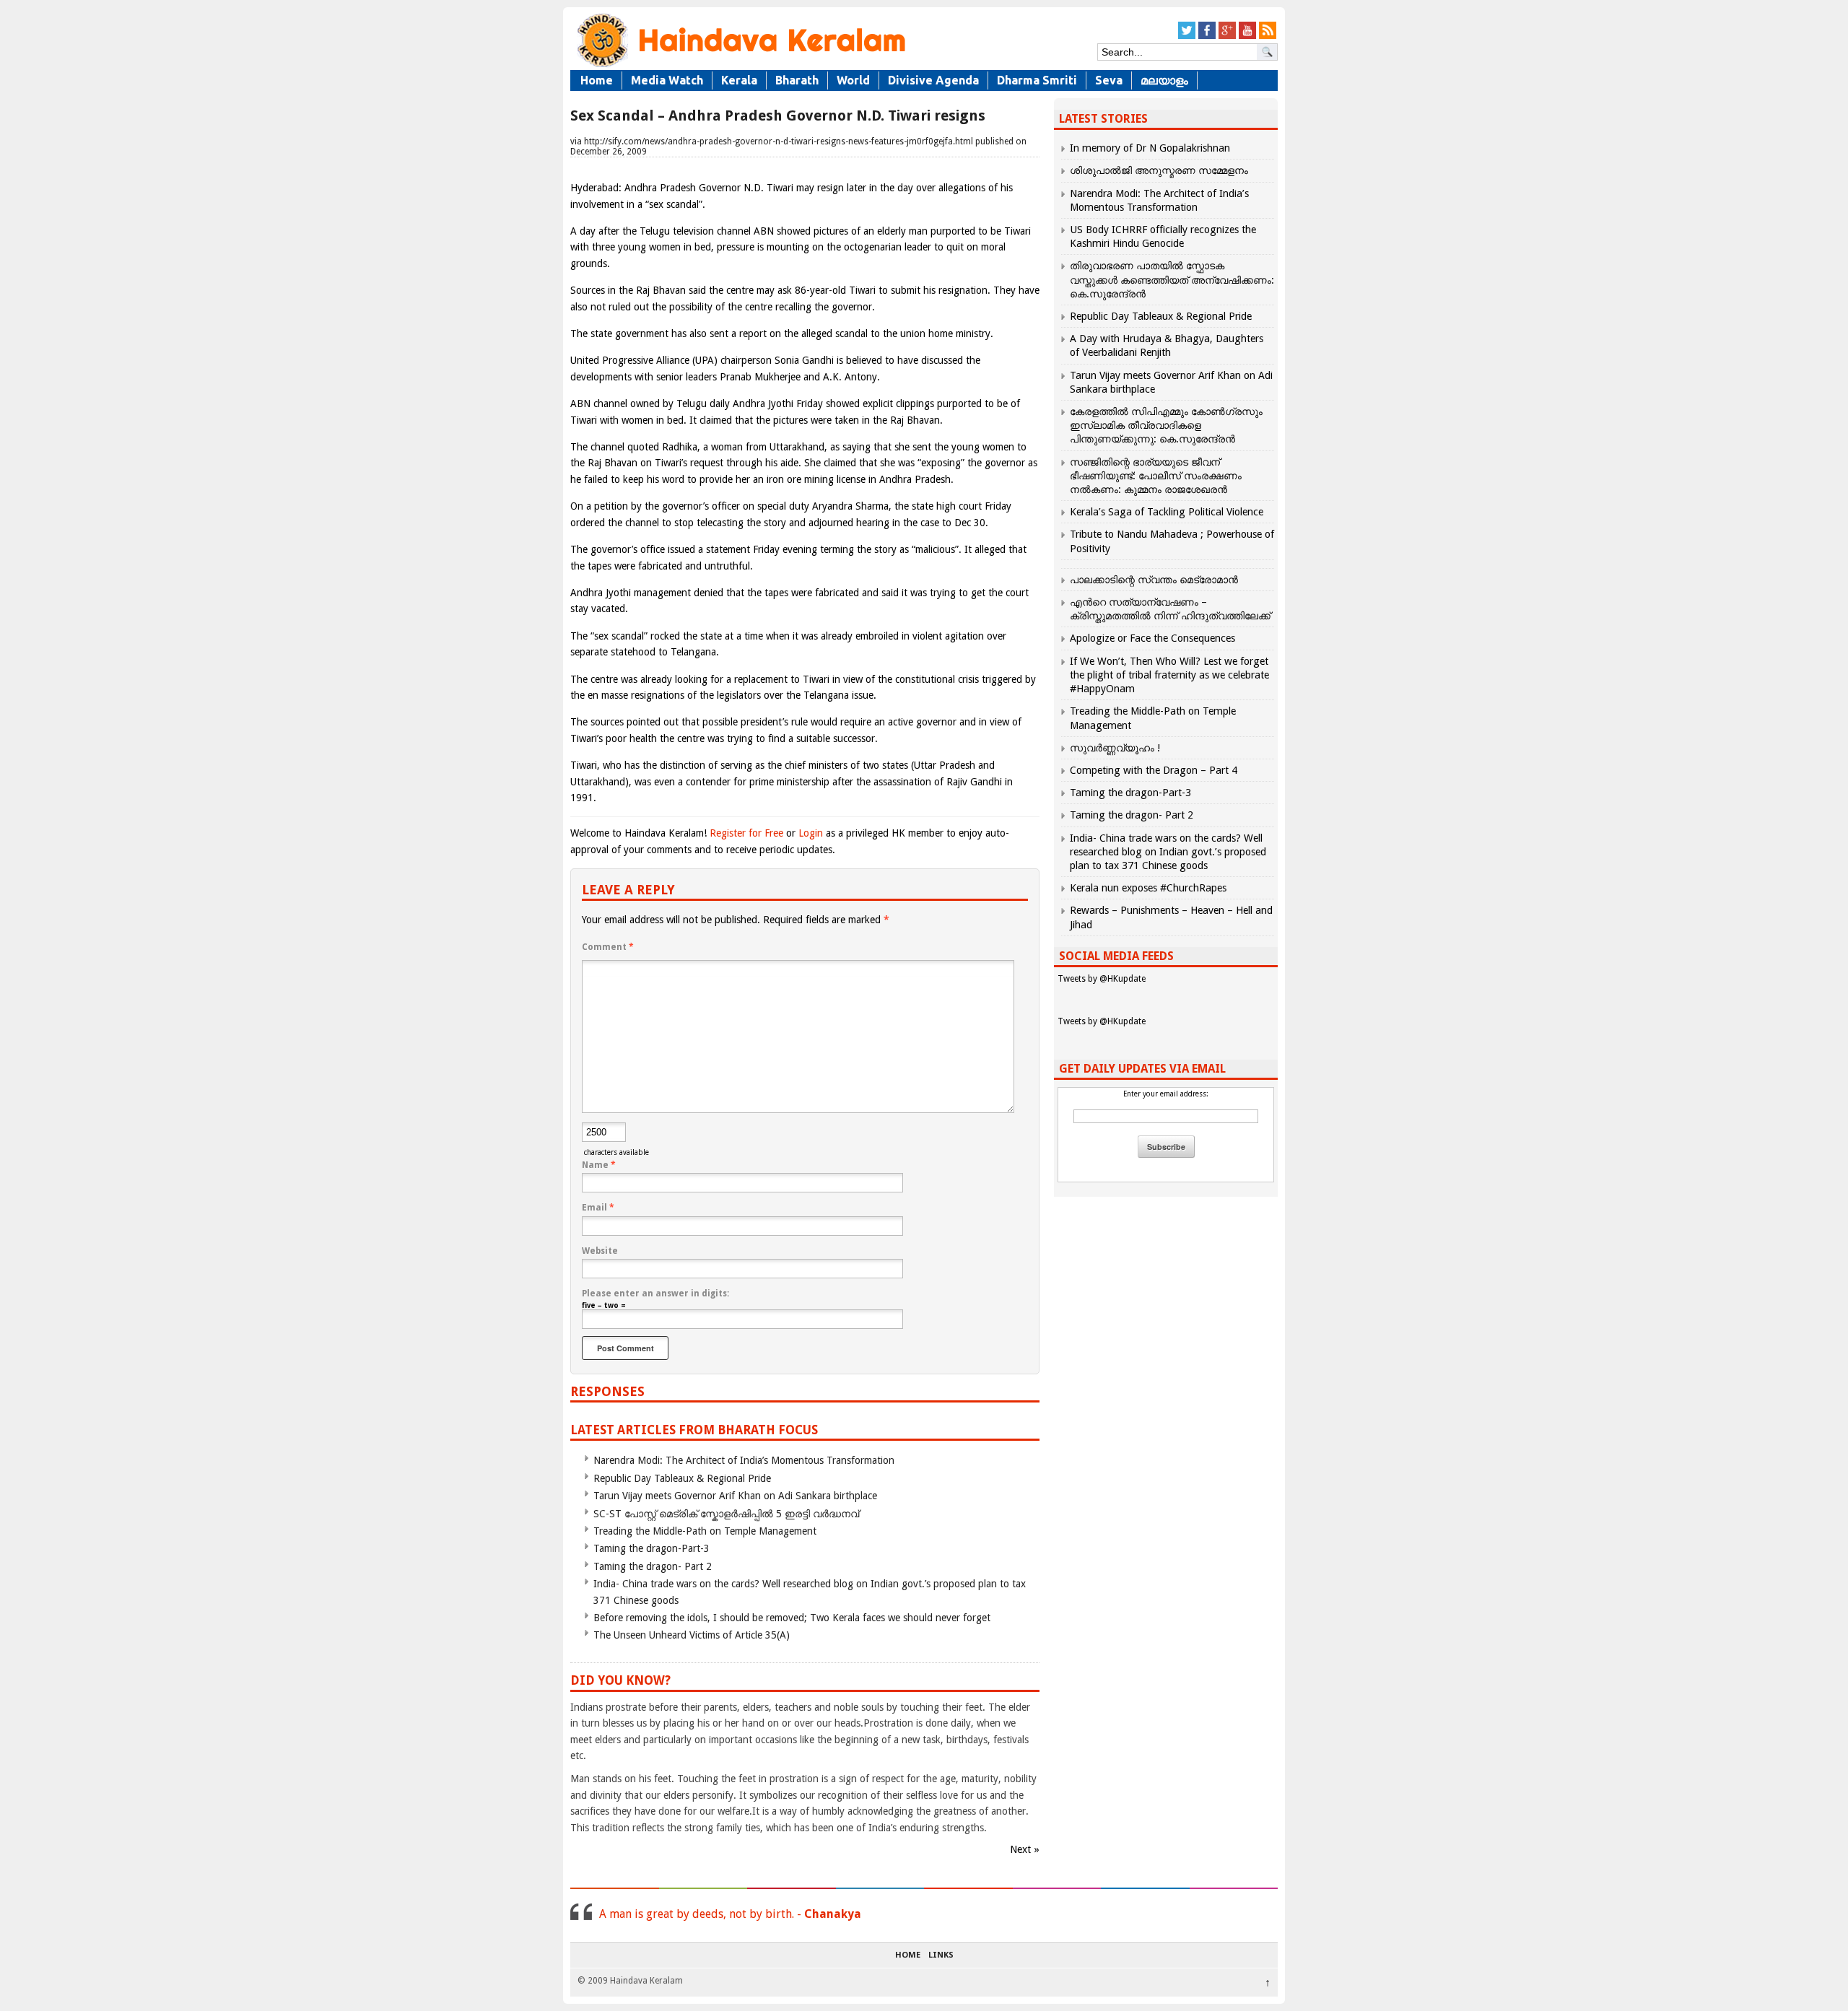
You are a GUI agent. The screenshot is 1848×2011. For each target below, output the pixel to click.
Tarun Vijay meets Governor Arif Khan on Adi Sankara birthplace (735, 1496)
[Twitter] (1187, 36)
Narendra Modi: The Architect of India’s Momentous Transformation (744, 1460)
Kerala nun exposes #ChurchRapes (1148, 888)
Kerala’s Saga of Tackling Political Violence (1167, 512)
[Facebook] (1207, 36)
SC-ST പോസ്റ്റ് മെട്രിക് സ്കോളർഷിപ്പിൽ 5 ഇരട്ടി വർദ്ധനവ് (726, 1514)
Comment (608, 947)
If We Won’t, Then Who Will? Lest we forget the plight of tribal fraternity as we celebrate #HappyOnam (1169, 675)
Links (941, 1955)
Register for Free (746, 833)
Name (599, 1165)
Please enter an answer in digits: (655, 1294)
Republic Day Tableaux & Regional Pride (682, 1478)
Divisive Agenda (933, 80)
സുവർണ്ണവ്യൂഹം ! (1115, 748)
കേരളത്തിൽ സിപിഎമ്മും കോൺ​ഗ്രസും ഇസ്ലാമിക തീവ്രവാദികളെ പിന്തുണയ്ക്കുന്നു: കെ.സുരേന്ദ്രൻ (1166, 425)
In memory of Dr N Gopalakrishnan (1150, 148)
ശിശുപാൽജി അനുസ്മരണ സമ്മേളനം (1159, 170)
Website (600, 1251)
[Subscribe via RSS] (1268, 36)
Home (597, 80)
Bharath (797, 80)
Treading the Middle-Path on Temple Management (705, 1531)
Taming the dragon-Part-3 (651, 1548)
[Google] (1227, 36)
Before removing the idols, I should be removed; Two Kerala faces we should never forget (792, 1618)
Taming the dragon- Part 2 (653, 1566)
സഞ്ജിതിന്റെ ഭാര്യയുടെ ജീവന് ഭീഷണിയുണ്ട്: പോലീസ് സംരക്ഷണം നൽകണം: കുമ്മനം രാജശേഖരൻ (1156, 476)
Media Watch (667, 80)
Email (598, 1208)
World (853, 80)
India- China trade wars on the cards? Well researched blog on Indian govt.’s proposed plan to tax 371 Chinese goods (1168, 852)
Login (811, 833)
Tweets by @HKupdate (1102, 979)
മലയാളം (1164, 80)
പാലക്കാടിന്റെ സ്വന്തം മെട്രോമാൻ (1154, 580)
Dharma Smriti (1037, 80)
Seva (1109, 80)
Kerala (739, 80)
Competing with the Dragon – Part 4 (1154, 770)
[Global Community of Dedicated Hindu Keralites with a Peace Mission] (740, 66)
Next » (1025, 1849)
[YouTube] (1247, 36)
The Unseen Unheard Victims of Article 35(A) (692, 1635)
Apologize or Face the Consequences (1152, 638)
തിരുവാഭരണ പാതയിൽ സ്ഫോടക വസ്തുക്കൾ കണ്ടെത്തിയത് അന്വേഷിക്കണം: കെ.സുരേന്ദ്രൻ (1172, 279)
